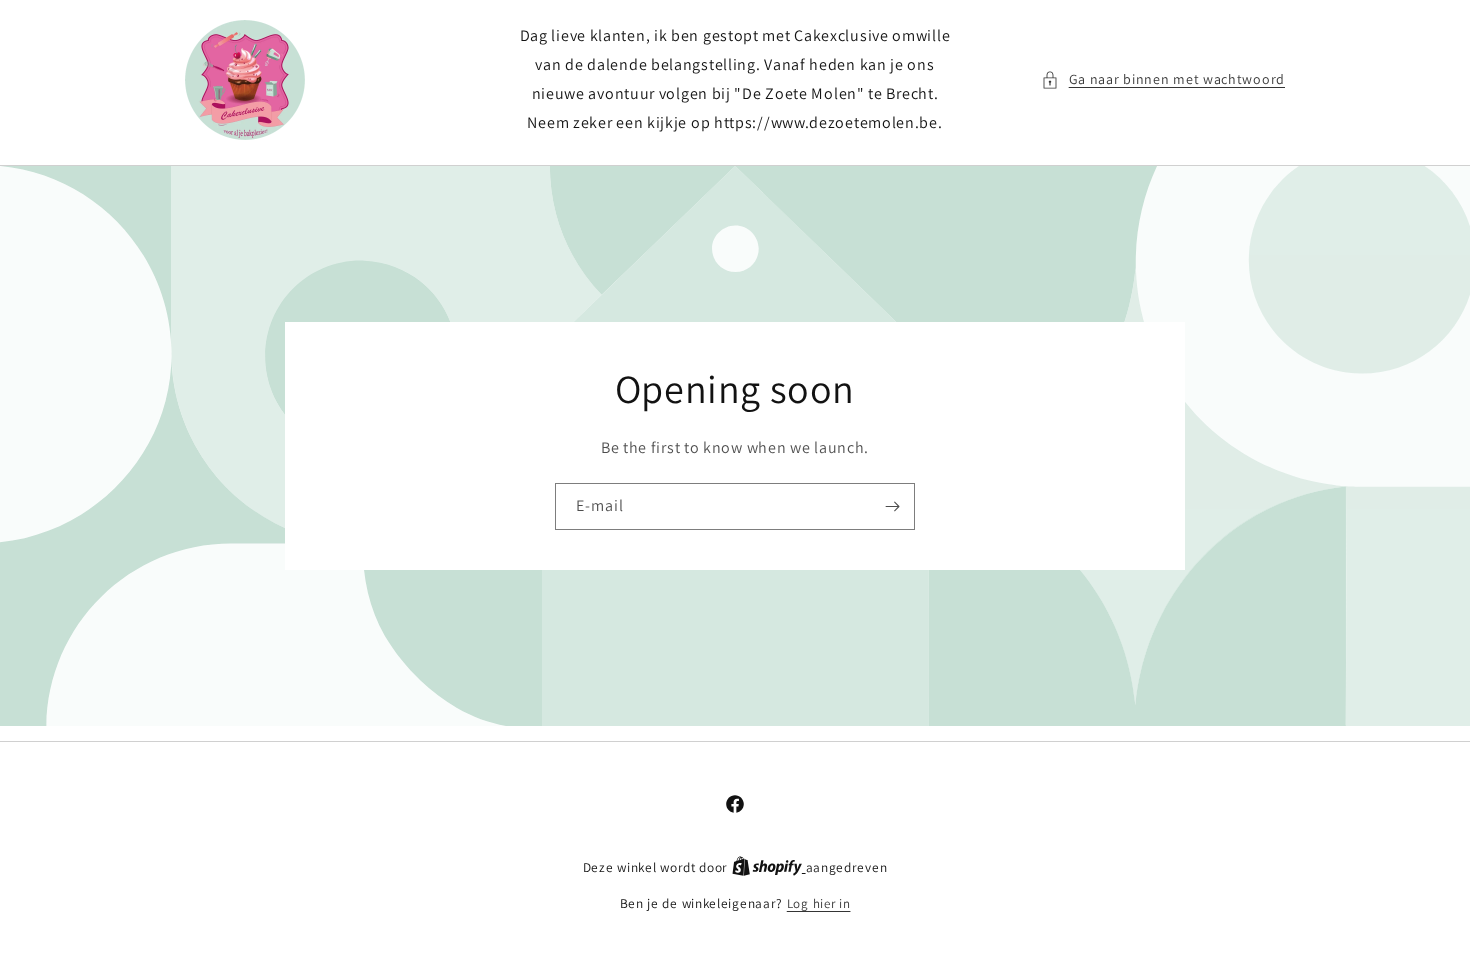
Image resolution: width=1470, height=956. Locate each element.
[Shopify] (769, 867)
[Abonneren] (892, 506)
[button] (1163, 79)
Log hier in (819, 903)
